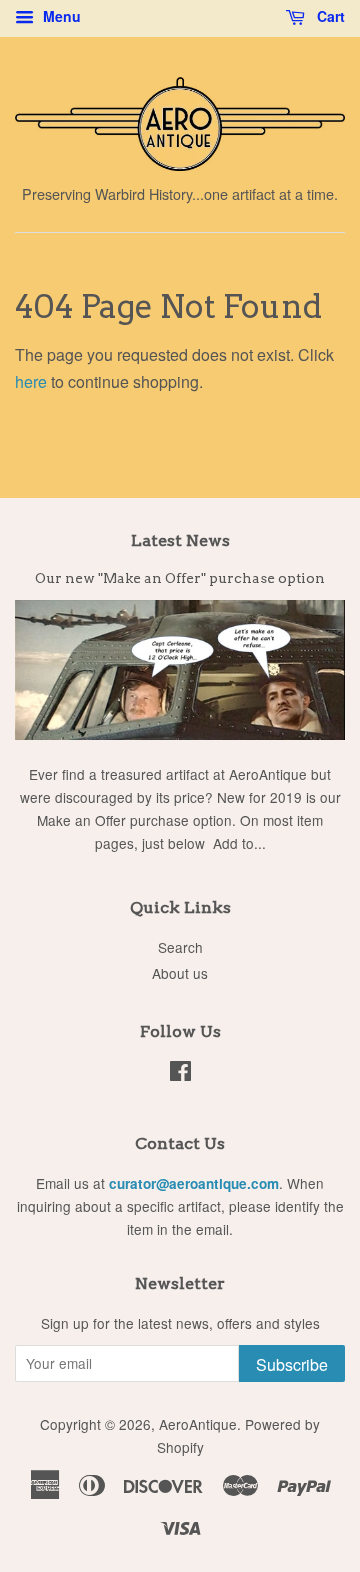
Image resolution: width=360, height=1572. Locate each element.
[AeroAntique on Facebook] (180, 1074)
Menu (60, 16)
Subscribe (292, 1364)
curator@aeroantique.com (194, 1183)
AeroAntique (198, 1424)
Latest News (180, 540)
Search (180, 947)
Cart (329, 16)
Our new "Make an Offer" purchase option (180, 578)
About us (180, 973)
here (31, 381)
